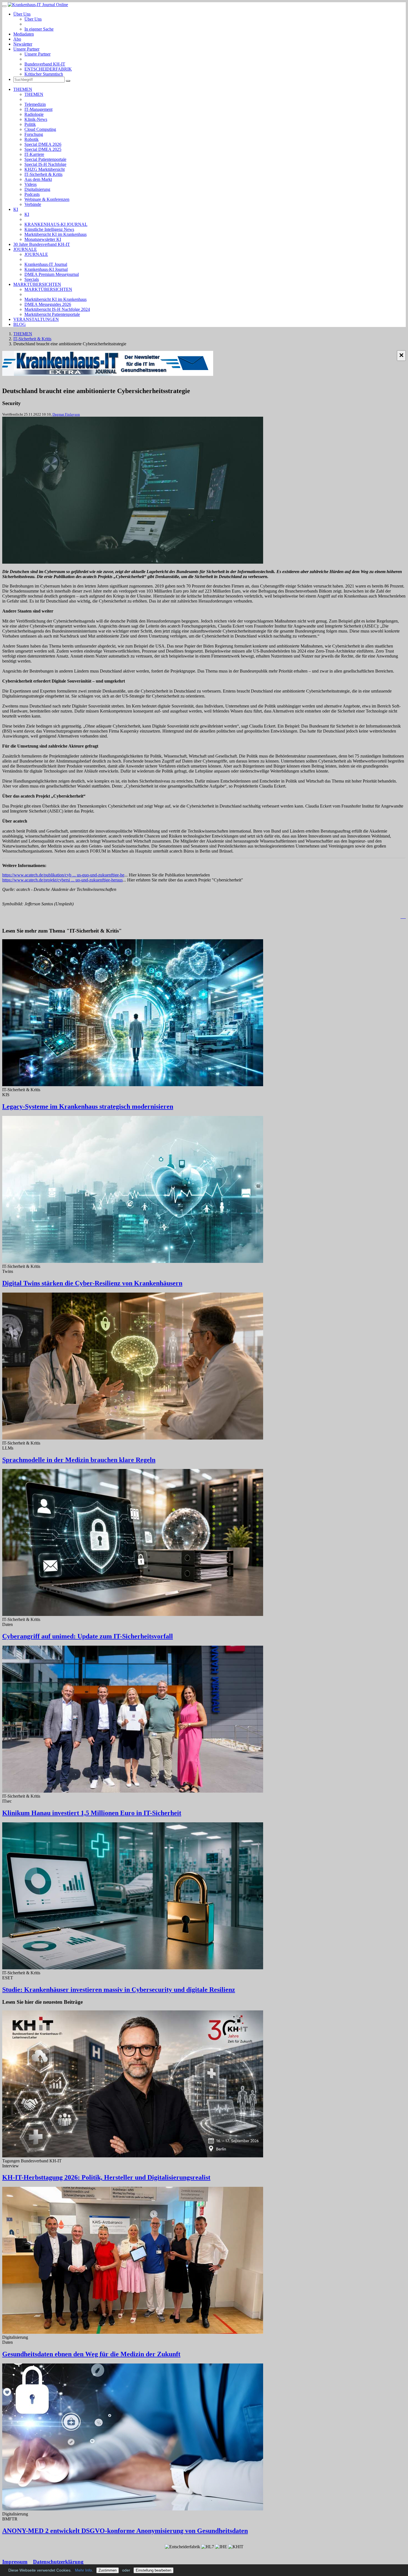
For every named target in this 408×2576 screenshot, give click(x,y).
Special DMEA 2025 (43, 149)
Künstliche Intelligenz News (49, 229)
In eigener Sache (39, 29)
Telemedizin (35, 104)
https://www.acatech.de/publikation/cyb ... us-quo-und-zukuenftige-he (63, 875)
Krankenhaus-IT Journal (46, 264)
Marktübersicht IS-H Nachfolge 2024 (57, 309)
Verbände (33, 204)
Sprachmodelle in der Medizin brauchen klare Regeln (79, 1460)
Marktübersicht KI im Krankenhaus (56, 234)
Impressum (15, 2562)
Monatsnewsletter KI (43, 239)
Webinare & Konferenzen (47, 199)
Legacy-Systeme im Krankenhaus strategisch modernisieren (88, 1106)
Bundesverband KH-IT (45, 64)
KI (16, 209)
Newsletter (23, 44)
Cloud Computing (40, 129)
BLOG (20, 324)
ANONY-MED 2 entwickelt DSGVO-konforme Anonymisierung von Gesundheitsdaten (125, 2531)
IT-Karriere (34, 154)
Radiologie (34, 114)
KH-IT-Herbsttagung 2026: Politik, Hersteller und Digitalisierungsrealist (106, 2177)
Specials (32, 279)
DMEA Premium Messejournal (52, 274)
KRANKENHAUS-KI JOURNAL (56, 224)
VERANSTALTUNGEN (36, 319)
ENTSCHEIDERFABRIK (48, 69)
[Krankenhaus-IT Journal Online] (38, 5)
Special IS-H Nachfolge (45, 164)
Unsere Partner (26, 49)
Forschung (34, 134)
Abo (17, 39)
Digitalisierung (37, 189)
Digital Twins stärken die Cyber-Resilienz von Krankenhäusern (92, 1283)
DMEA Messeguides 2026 (48, 304)
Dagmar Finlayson (66, 414)
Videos (31, 184)
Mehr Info (83, 2570)
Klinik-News (36, 119)
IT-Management (38, 109)
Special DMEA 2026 (43, 144)
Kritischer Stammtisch (44, 74)
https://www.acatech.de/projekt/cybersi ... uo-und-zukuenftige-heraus (62, 880)
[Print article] (403, 917)
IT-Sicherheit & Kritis (43, 174)
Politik (30, 124)
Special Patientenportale (45, 159)
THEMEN (23, 89)
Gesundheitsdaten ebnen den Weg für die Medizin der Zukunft (91, 2354)
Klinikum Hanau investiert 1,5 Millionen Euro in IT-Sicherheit (92, 1813)
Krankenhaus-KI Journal (46, 269)
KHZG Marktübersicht (45, 169)
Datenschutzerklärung (58, 2562)
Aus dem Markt (38, 179)
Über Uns (22, 14)
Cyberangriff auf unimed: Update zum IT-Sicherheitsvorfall (88, 1636)
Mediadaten (24, 34)
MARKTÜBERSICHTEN (37, 284)
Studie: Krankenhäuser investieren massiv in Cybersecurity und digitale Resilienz (119, 1990)
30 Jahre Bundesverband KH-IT (42, 244)
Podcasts (32, 194)
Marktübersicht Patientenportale (52, 314)
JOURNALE (25, 249)
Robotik (32, 139)
